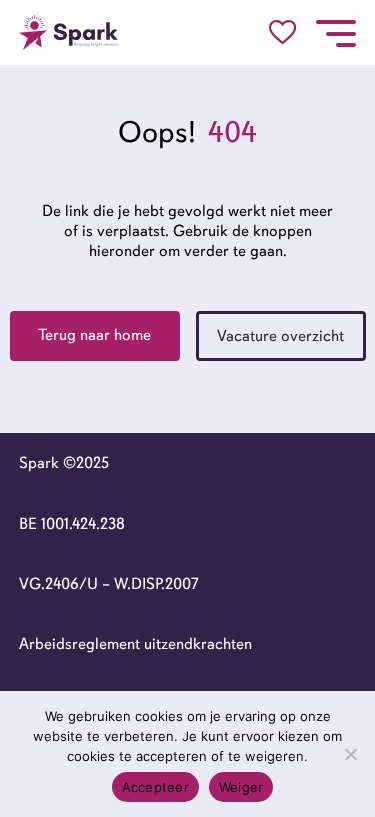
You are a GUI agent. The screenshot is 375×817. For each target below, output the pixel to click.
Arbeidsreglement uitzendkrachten (135, 644)
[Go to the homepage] (69, 32)
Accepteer (155, 787)
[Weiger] (350, 754)
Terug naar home (94, 335)
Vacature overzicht (280, 336)
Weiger (241, 787)
